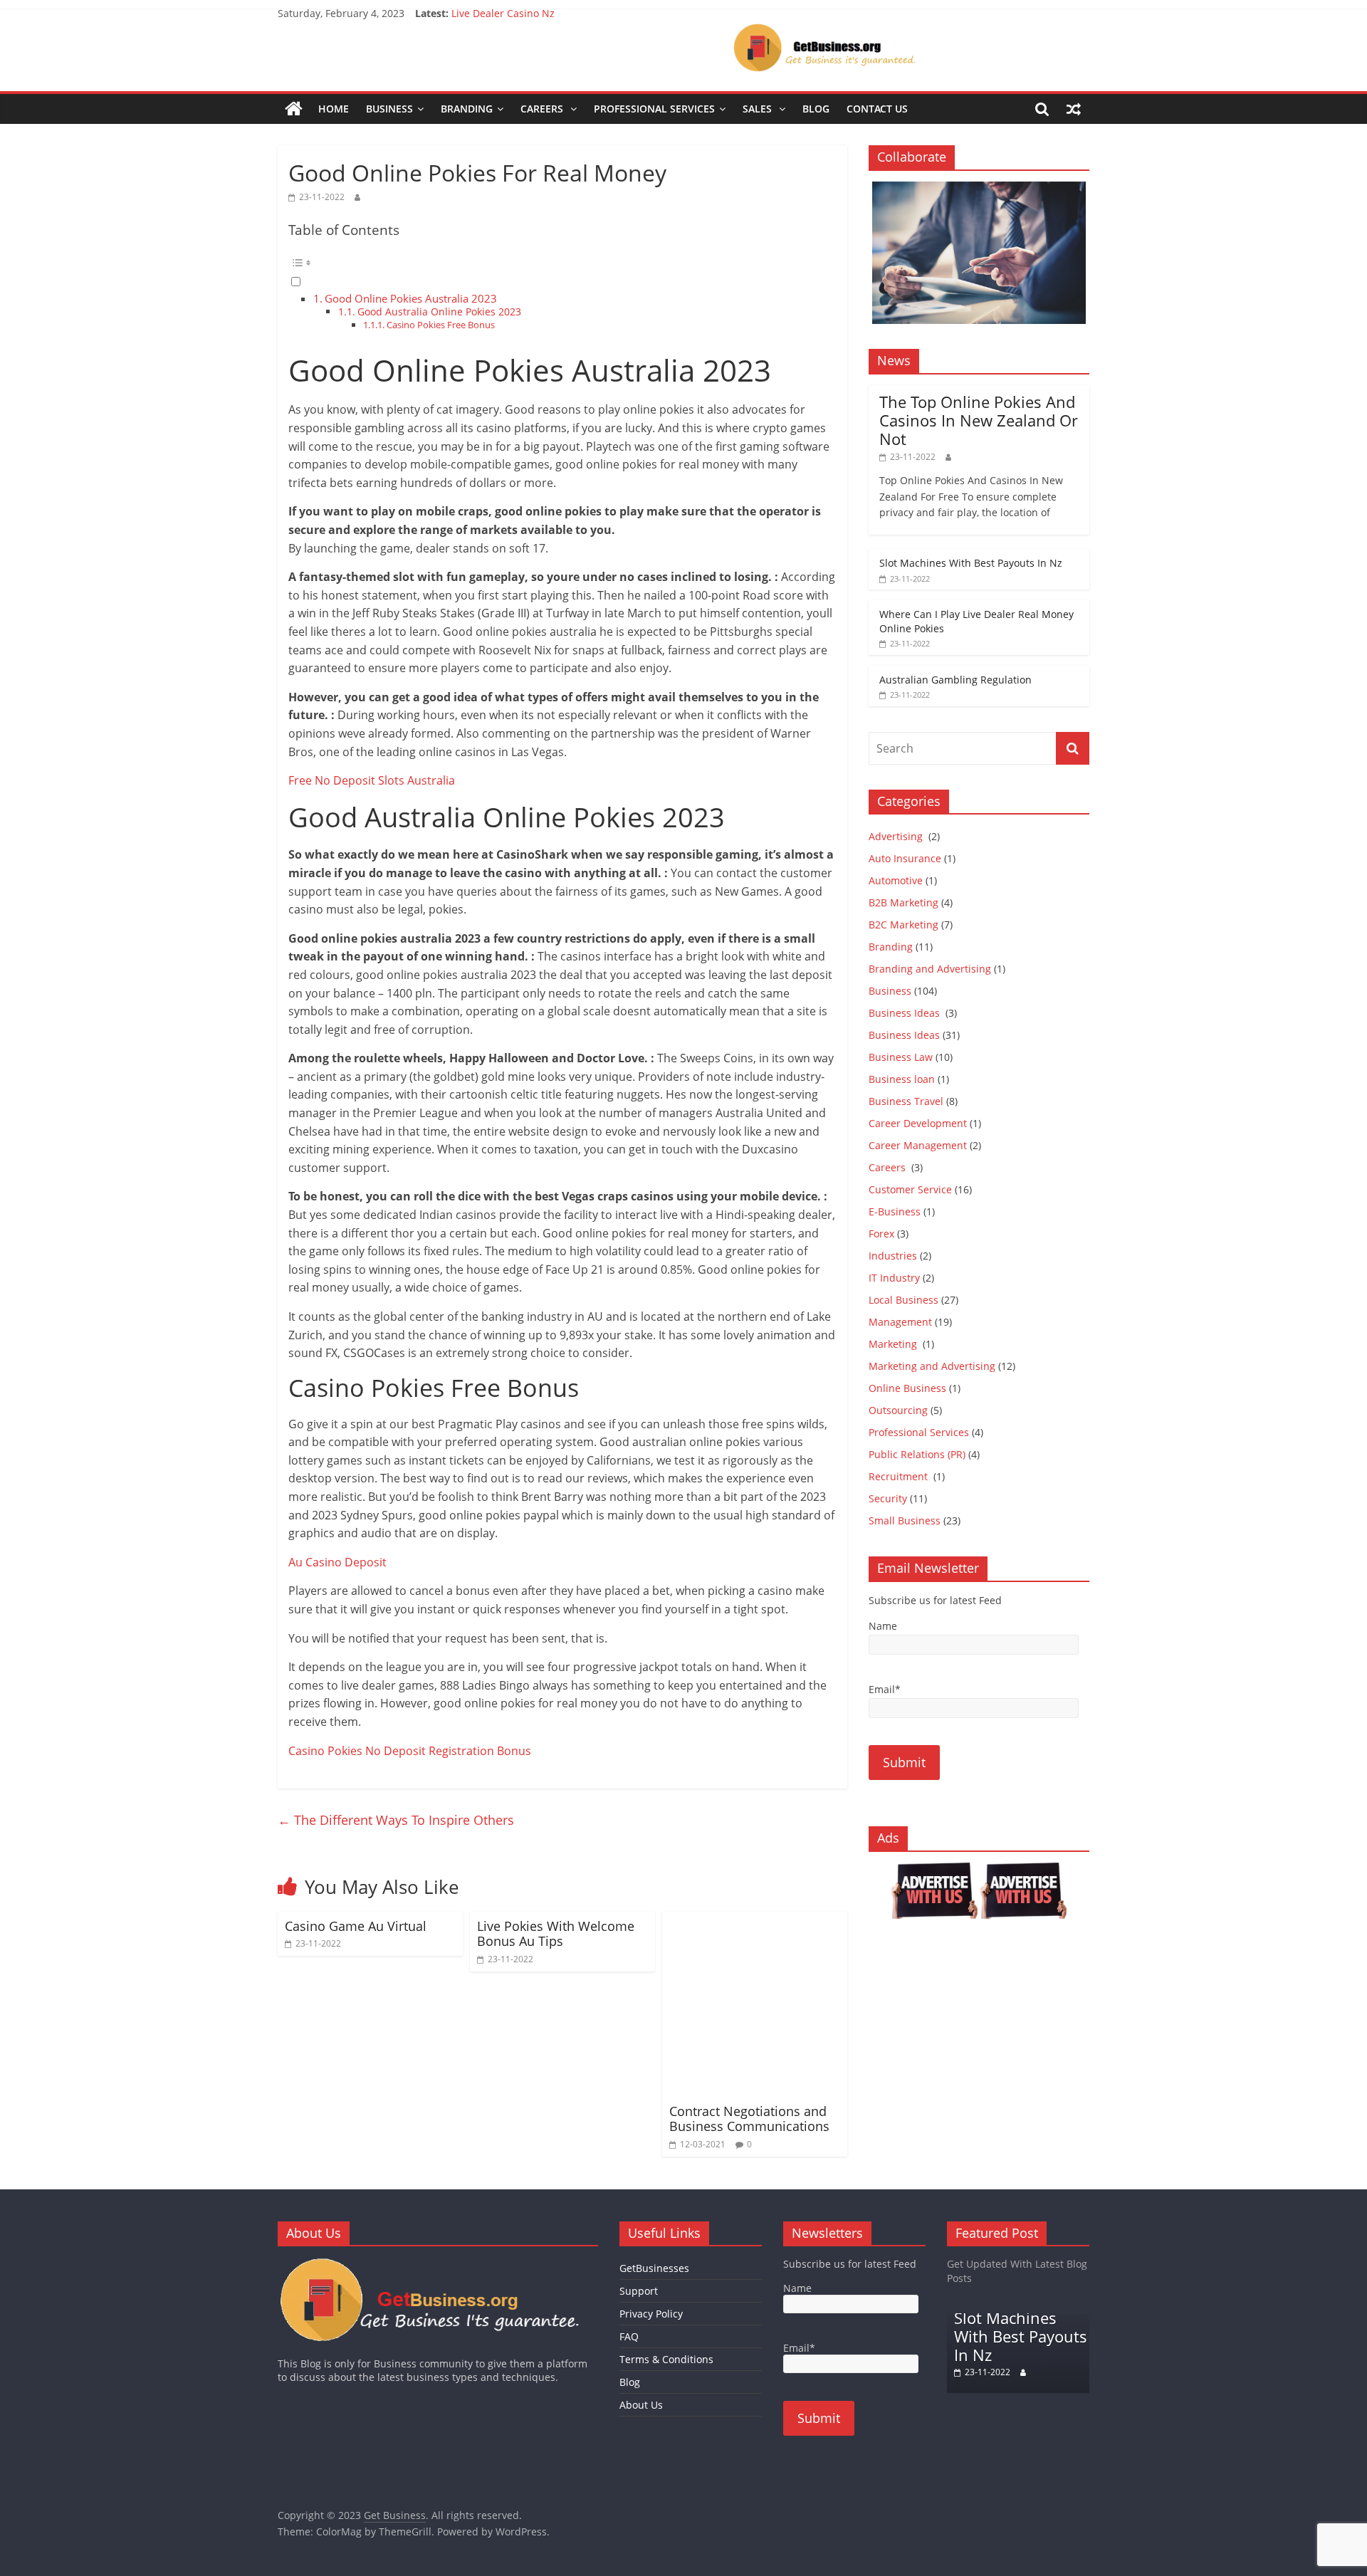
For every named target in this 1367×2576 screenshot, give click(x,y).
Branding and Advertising (930, 969)
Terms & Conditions (666, 2359)
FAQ (629, 2336)
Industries (893, 1256)
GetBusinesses (654, 2268)
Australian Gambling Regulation (528, 13)
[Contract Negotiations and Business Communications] (755, 1920)
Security (888, 1498)
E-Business (895, 1211)
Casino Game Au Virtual (356, 1926)
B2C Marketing (904, 925)
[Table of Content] (562, 263)
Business (389, 109)
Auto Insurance (905, 858)
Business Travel (906, 1101)
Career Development (918, 1123)
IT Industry (894, 1278)
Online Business (907, 1388)
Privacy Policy (651, 2314)
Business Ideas (906, 1013)
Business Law (901, 1057)
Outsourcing (898, 1410)
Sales (759, 109)
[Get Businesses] (438, 2264)
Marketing (894, 1344)
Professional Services (654, 109)
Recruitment (900, 1476)
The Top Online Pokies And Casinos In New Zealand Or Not (979, 420)
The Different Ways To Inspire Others (396, 1820)
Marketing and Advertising (932, 1366)
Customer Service (910, 1189)
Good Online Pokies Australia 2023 (411, 298)
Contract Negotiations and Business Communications (749, 2119)
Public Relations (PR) (917, 1454)
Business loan (902, 1079)
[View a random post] (1074, 109)
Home (334, 109)
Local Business (904, 1300)
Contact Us (877, 109)
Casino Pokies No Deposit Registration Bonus (410, 1751)
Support (639, 2291)
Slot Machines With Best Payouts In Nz (971, 563)
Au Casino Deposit (337, 1562)
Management (900, 1322)
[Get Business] (294, 109)
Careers (543, 109)
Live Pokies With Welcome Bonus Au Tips (556, 1934)
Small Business (905, 1520)
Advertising (897, 836)
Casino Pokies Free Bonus (441, 325)
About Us (641, 2405)
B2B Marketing (904, 902)
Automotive (896, 880)
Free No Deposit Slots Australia (372, 780)
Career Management (918, 1145)
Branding (467, 109)
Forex (881, 1234)
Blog (816, 109)
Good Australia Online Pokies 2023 (439, 311)
